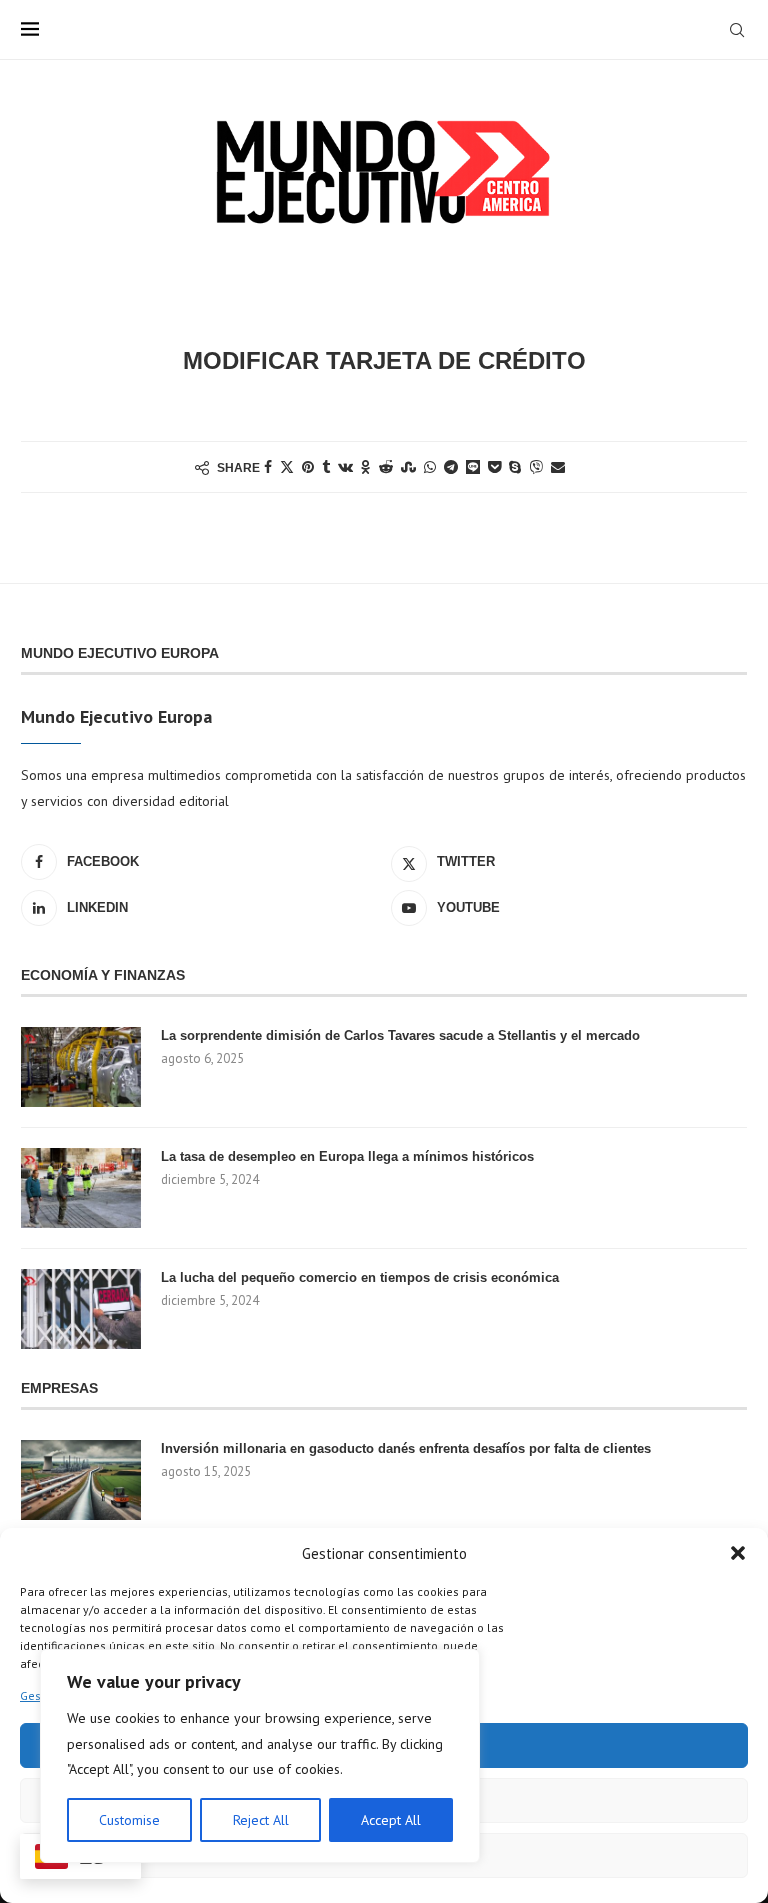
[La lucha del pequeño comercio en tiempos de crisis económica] (81, 1309)
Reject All (261, 1820)
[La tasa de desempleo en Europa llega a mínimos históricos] (81, 1188)
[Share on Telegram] (451, 467)
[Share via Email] (558, 467)
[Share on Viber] (536, 467)
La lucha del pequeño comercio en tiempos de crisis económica (360, 1277)
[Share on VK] (345, 467)
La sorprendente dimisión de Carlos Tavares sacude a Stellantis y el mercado (400, 1035)
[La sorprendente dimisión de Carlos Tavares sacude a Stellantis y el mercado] (81, 1067)
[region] (260, 1756)
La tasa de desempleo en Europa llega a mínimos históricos (347, 1156)
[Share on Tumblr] (326, 467)
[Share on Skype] (515, 467)
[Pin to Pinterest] (308, 467)
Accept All (391, 1820)
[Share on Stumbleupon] (408, 467)
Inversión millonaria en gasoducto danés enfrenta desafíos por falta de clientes (406, 1448)
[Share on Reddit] (386, 467)
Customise (129, 1820)
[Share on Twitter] (287, 467)
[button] (738, 1553)
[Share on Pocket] (494, 467)
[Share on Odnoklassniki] (366, 467)
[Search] (737, 30)
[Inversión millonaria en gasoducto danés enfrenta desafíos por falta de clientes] (81, 1480)
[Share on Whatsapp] (430, 467)
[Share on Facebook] (268, 467)
